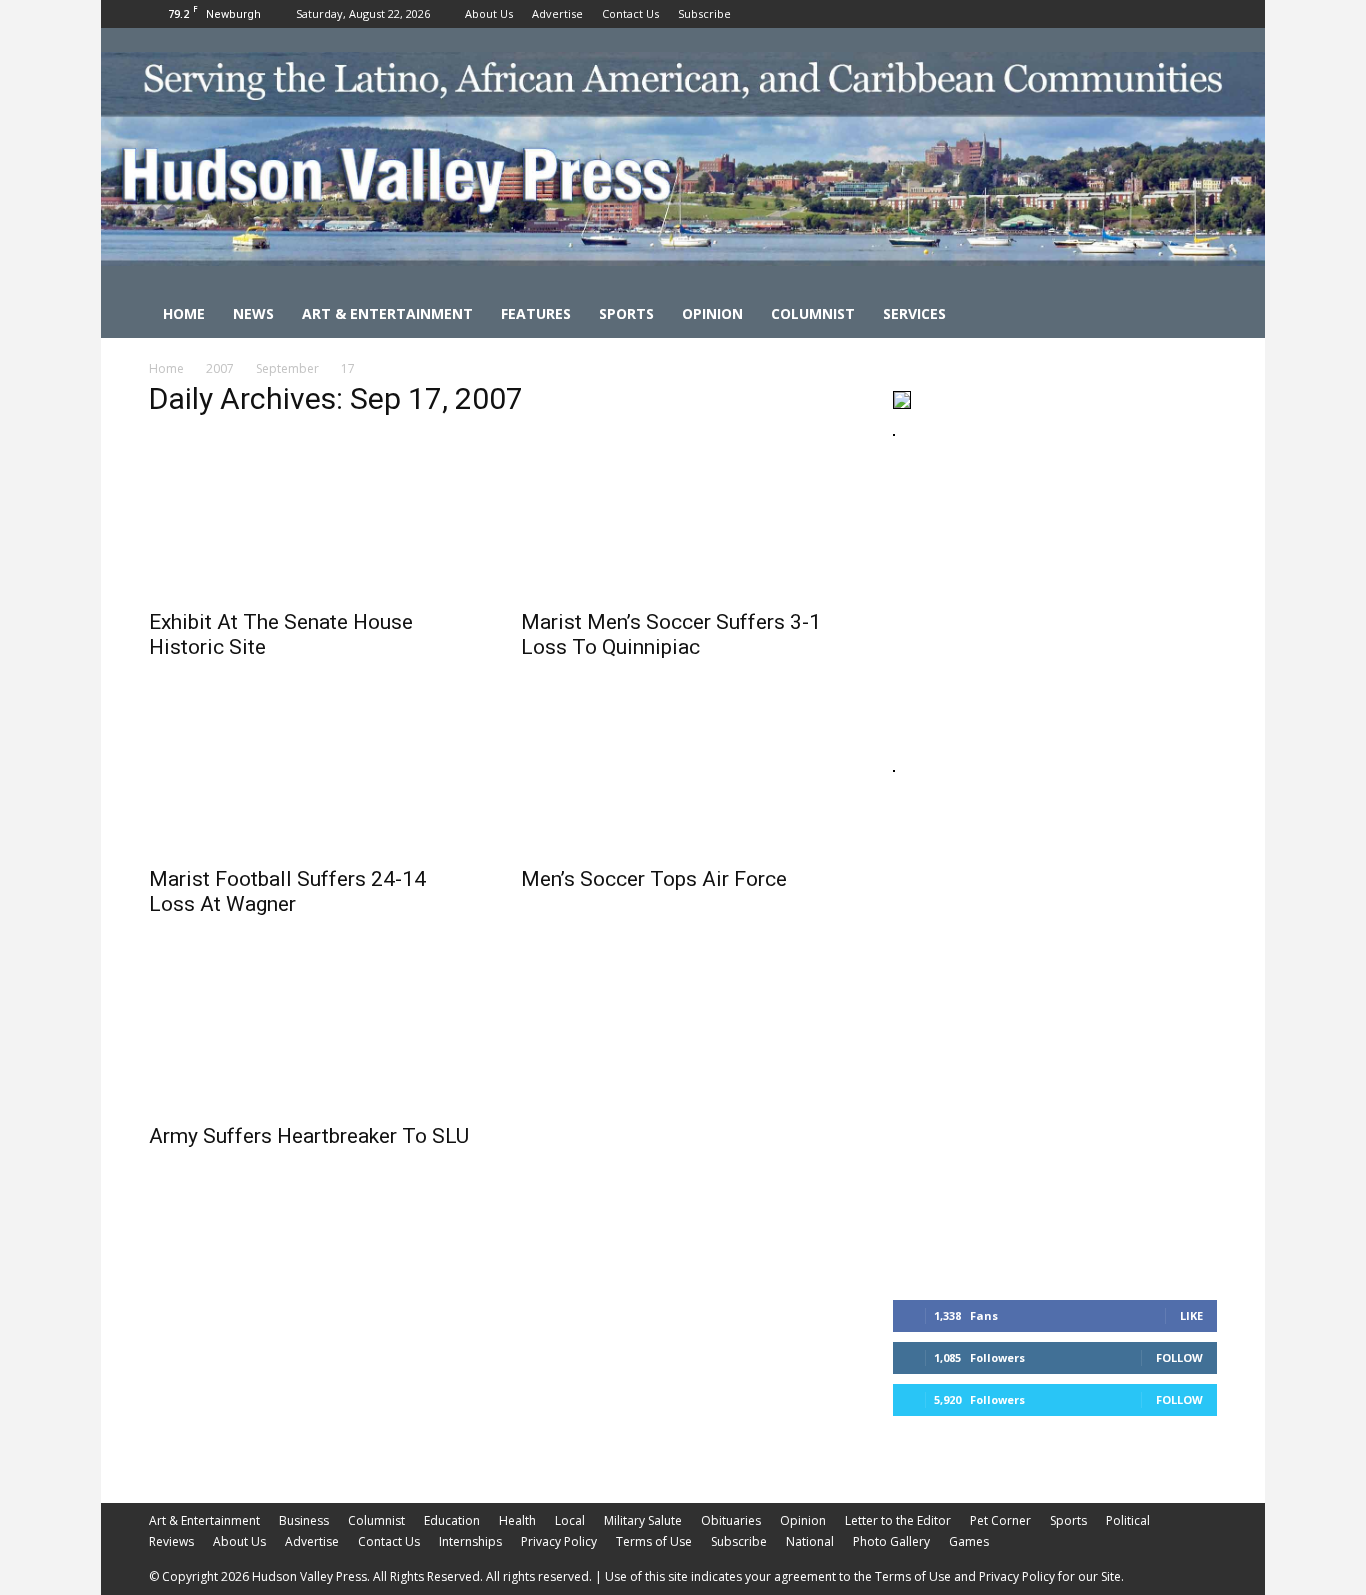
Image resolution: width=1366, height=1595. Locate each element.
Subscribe (704, 13)
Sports (626, 313)
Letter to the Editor (898, 1520)
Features (536, 313)
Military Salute (643, 1520)
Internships (470, 1541)
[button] (1193, 315)
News (253, 313)
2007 (220, 368)
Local (570, 1520)
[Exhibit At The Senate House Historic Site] (311, 517)
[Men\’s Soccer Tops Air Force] (683, 774)
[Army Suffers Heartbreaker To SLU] (311, 1031)
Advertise (557, 13)
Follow (1179, 1357)
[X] (1202, 14)
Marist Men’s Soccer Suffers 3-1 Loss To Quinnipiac (671, 634)
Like (1191, 1315)
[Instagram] (1169, 14)
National (810, 1541)
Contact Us (630, 13)
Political (1128, 1520)
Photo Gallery (891, 1541)
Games (969, 1541)
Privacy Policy (559, 1541)
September (287, 368)
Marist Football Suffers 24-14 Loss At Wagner (287, 891)
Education (452, 1520)
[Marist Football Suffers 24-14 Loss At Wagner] (311, 774)
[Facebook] (1136, 14)
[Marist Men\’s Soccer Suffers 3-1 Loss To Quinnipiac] (683, 517)
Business (304, 1520)
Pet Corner (1000, 1520)
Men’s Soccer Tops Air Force (654, 879)
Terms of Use (654, 1541)
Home (184, 313)
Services (914, 313)
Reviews (171, 1541)
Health (517, 1520)
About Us (489, 13)
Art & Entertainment (387, 313)
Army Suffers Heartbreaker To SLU (309, 1136)
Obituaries (731, 1520)
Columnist (813, 313)
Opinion (712, 313)
